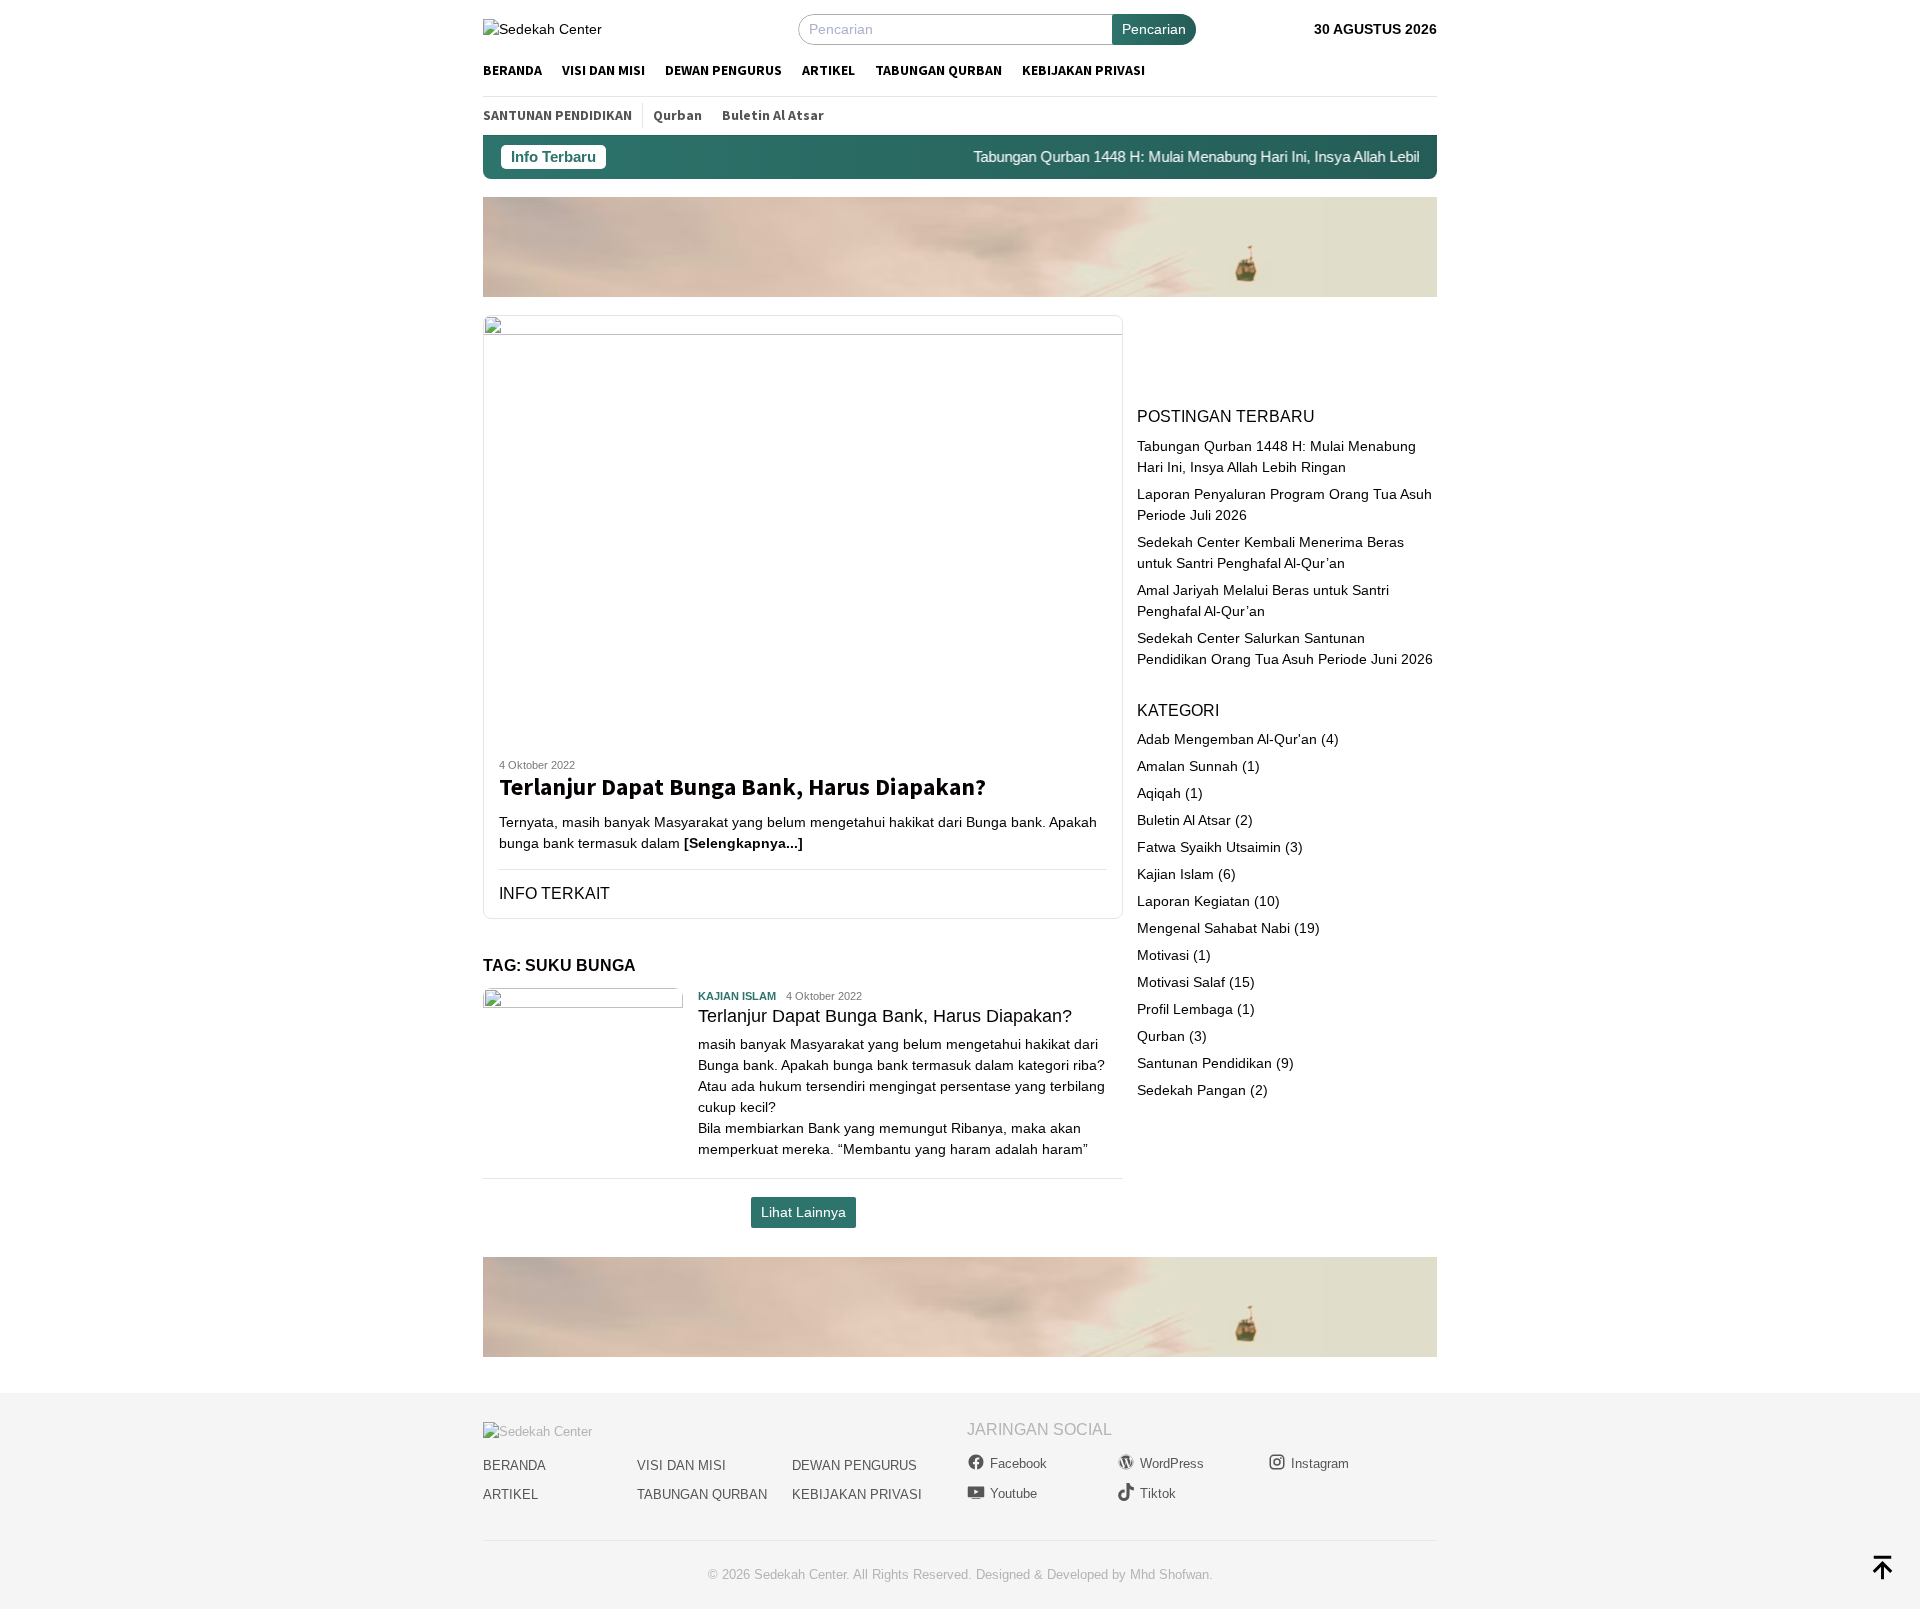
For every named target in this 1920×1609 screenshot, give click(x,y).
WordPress (1172, 1463)
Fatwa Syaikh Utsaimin (1209, 847)
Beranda (514, 1465)
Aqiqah (1159, 793)
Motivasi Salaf (1181, 982)
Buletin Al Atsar (1184, 820)
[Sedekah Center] (542, 29)
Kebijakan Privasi (857, 1494)
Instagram (1320, 1463)
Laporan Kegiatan (1193, 901)
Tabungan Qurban (702, 1494)
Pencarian (1154, 29)
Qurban (1161, 1036)
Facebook (1018, 1463)
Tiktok (1158, 1493)
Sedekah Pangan (1191, 1090)
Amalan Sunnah (1187, 766)
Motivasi (1163, 955)
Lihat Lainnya (803, 1212)
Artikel (510, 1494)
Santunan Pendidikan (1204, 1063)
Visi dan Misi (681, 1465)
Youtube (1013, 1493)
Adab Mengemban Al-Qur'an (1227, 739)
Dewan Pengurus (854, 1465)
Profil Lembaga (1185, 1009)
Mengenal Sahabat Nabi (1213, 928)
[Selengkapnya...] (743, 843)
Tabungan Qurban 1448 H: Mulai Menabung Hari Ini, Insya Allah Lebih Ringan (1196, 156)
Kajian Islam (737, 996)
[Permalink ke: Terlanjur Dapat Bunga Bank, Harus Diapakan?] (803, 528)
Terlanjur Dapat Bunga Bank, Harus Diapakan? (742, 787)
